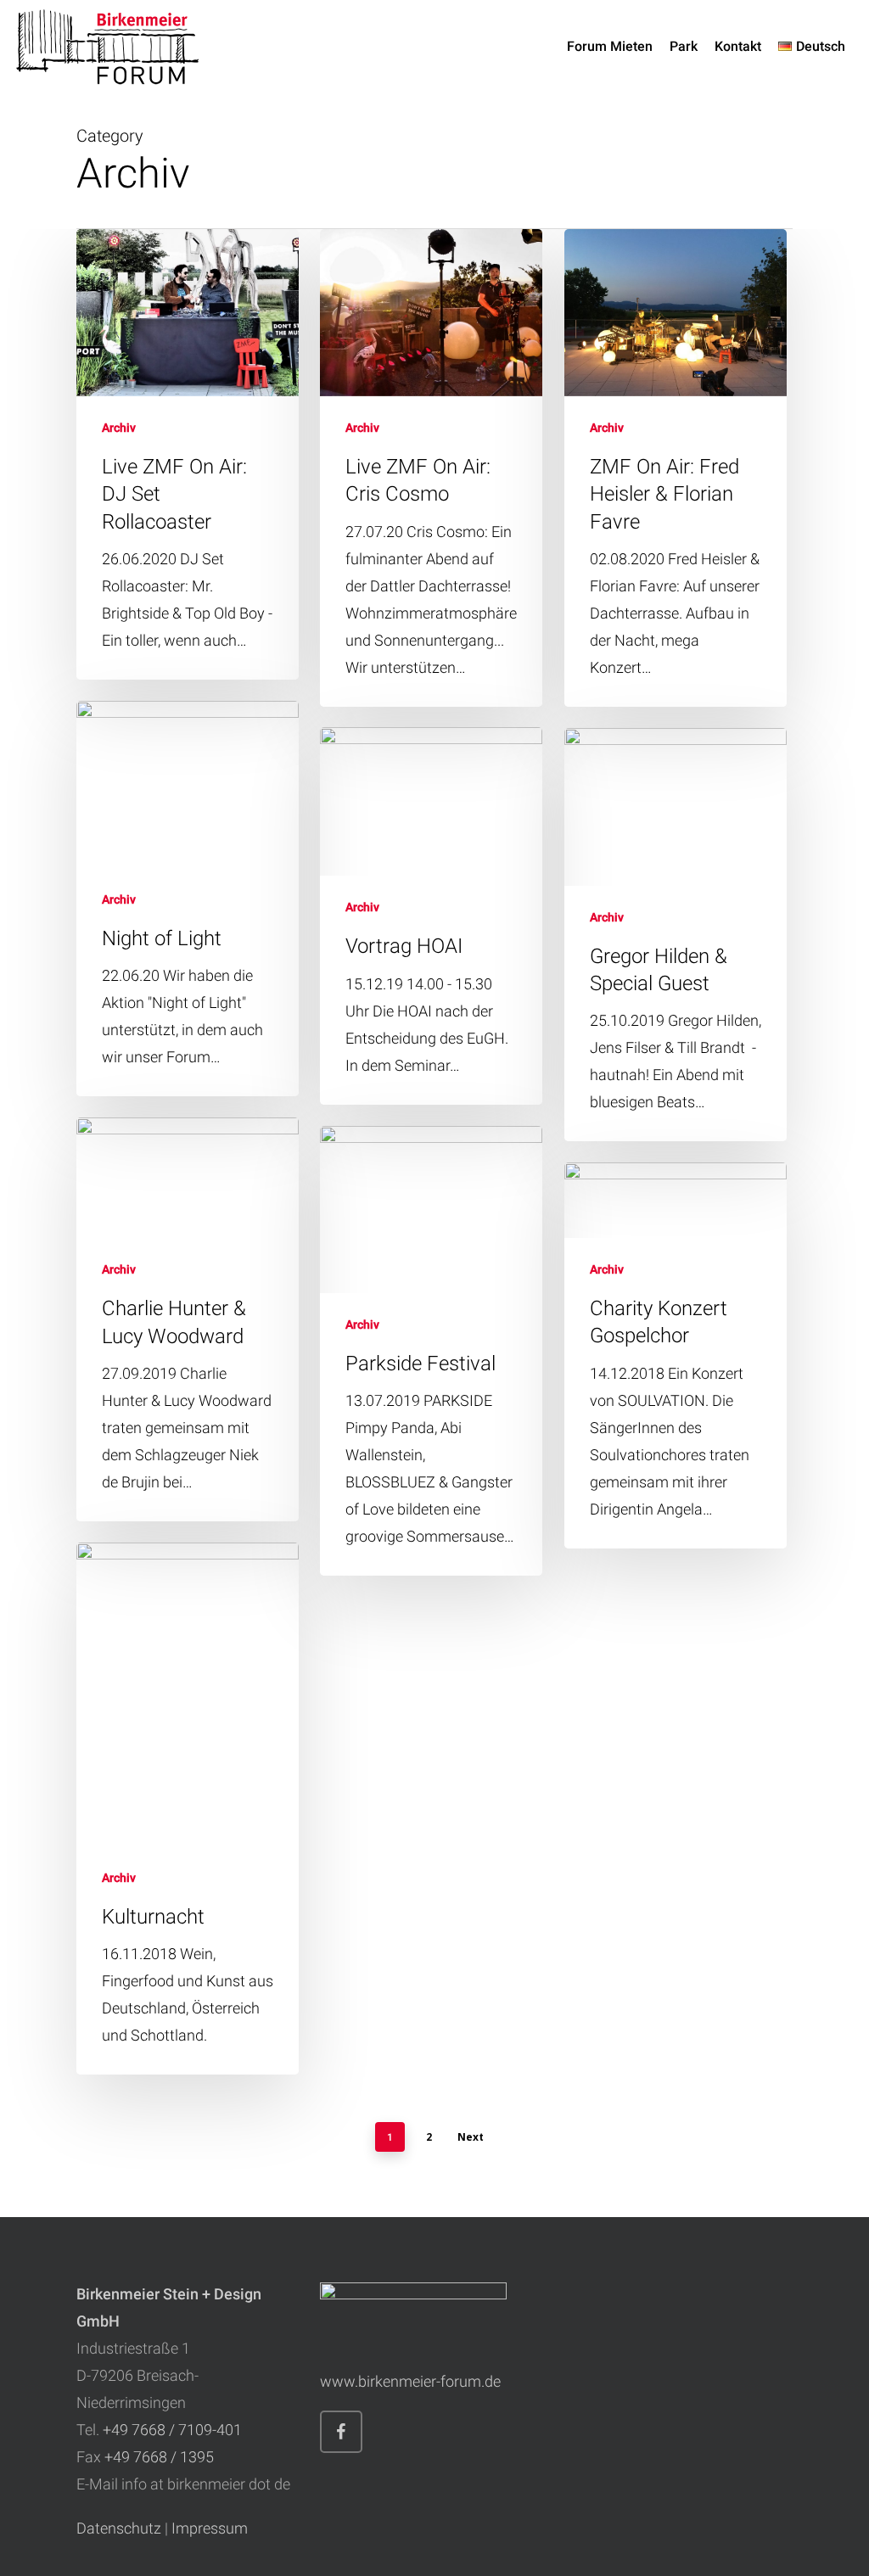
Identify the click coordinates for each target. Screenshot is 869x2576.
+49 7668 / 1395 (159, 2457)
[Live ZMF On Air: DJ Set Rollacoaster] (188, 454)
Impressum (210, 2528)
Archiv (119, 428)
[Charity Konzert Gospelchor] (676, 1355)
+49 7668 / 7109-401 (172, 2430)
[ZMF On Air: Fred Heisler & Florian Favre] (676, 468)
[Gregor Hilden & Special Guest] (676, 935)
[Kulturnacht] (188, 1809)
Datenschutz (119, 2528)
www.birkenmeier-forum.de (410, 2381)
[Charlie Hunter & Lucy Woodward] (188, 1319)
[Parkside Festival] (431, 1351)
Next (471, 2137)
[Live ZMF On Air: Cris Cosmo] (431, 468)
